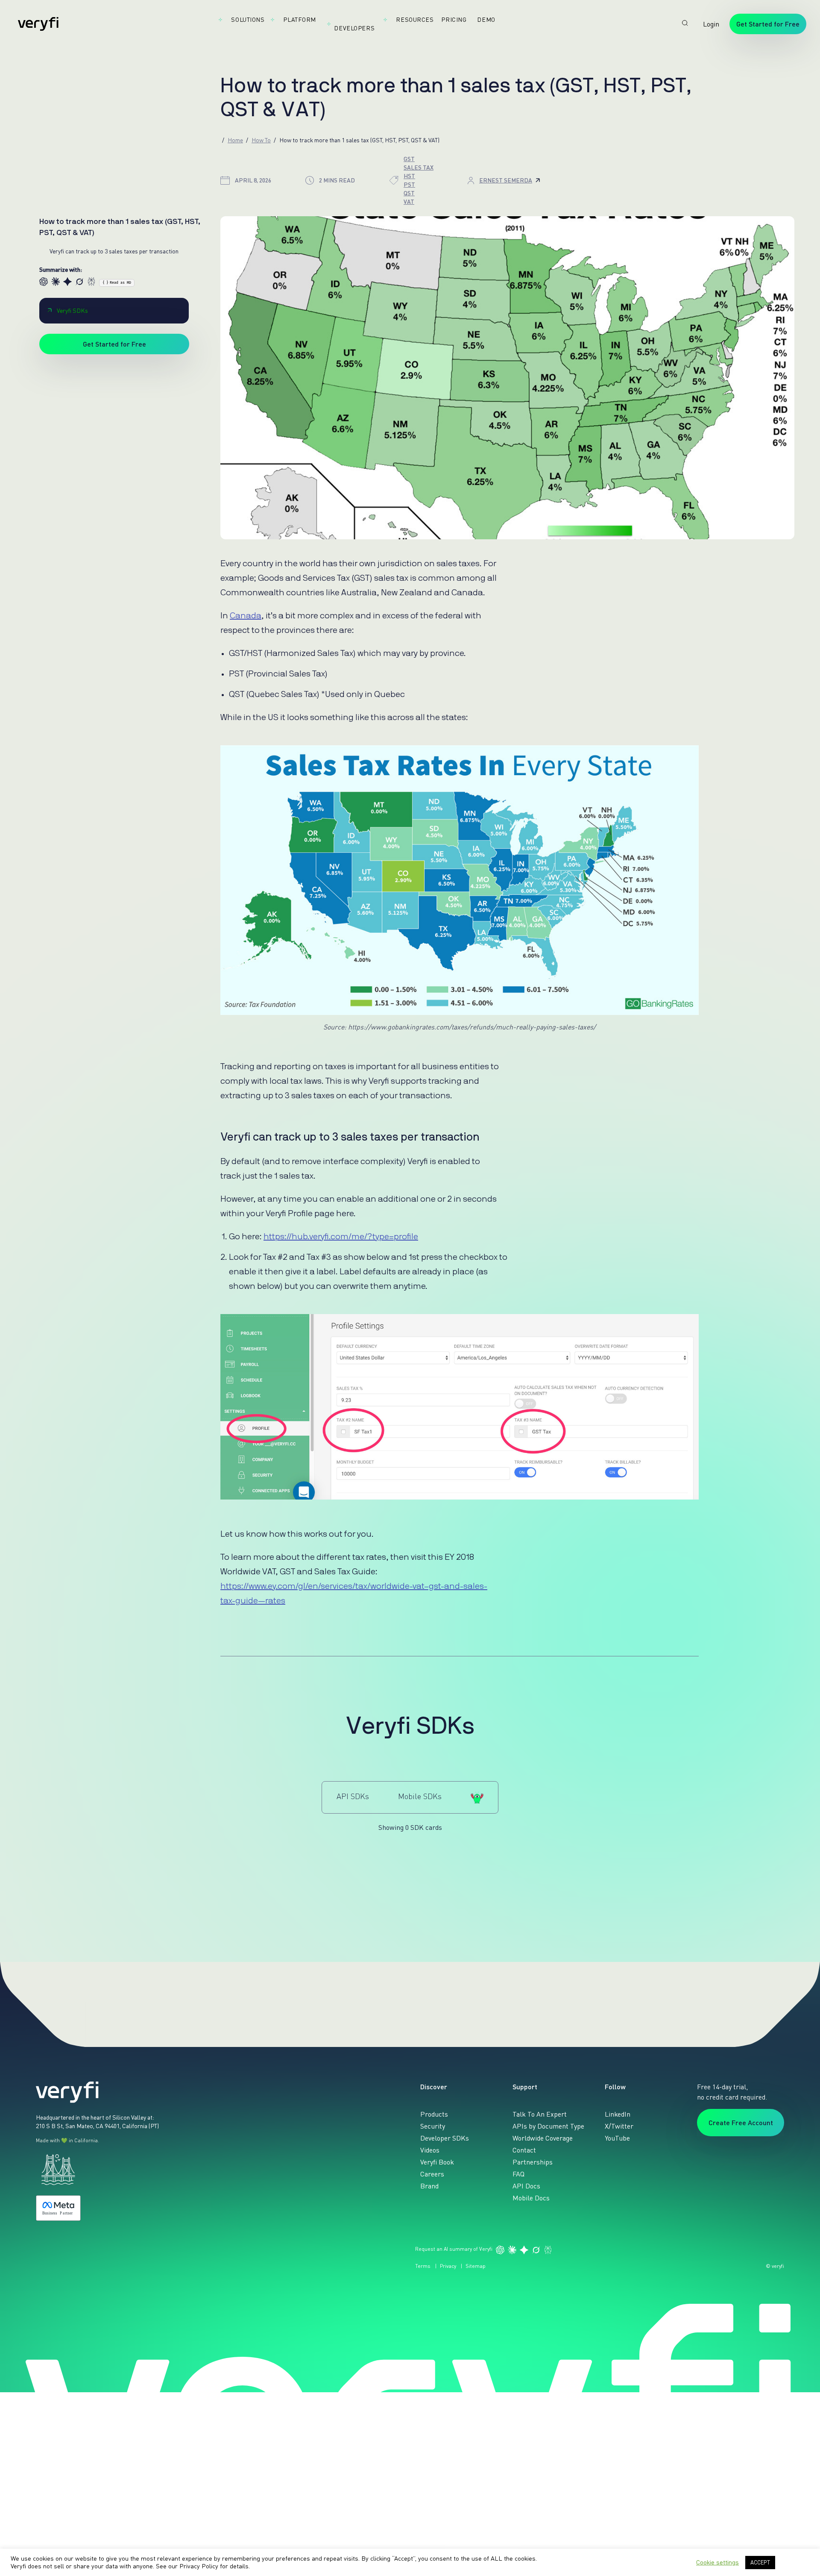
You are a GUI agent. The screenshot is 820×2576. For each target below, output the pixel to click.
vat (409, 201)
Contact (524, 2150)
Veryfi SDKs (72, 310)
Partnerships (533, 2162)
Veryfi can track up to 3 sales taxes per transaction (114, 251)
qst (409, 193)
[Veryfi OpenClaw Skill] (477, 1797)
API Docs (526, 2186)
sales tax (419, 167)
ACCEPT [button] (760, 2562)
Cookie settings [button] (717, 2562)
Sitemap (476, 2266)
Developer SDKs (445, 2138)
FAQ (518, 2174)
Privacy (448, 2266)
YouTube (617, 2138)
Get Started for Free (768, 24)
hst (409, 176)
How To (261, 140)
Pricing (454, 19)
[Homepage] (38, 24)
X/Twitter (619, 2126)
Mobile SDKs (420, 1796)
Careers (432, 2174)
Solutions (248, 19)
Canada (246, 616)
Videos (430, 2150)
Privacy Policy (199, 2566)
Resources (415, 19)
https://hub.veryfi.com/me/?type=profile (341, 1237)
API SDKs (353, 1796)
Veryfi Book (437, 2162)
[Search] (685, 23)
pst (409, 184)
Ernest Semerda (506, 180)
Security (433, 2126)
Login (711, 24)
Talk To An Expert (540, 2114)
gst (409, 159)
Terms (423, 2266)
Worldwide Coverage (543, 2138)
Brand (429, 2186)
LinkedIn (618, 2114)
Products (434, 2114)
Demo (486, 19)
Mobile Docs (531, 2198)
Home (235, 140)
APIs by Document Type (548, 2126)
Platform (299, 19)
